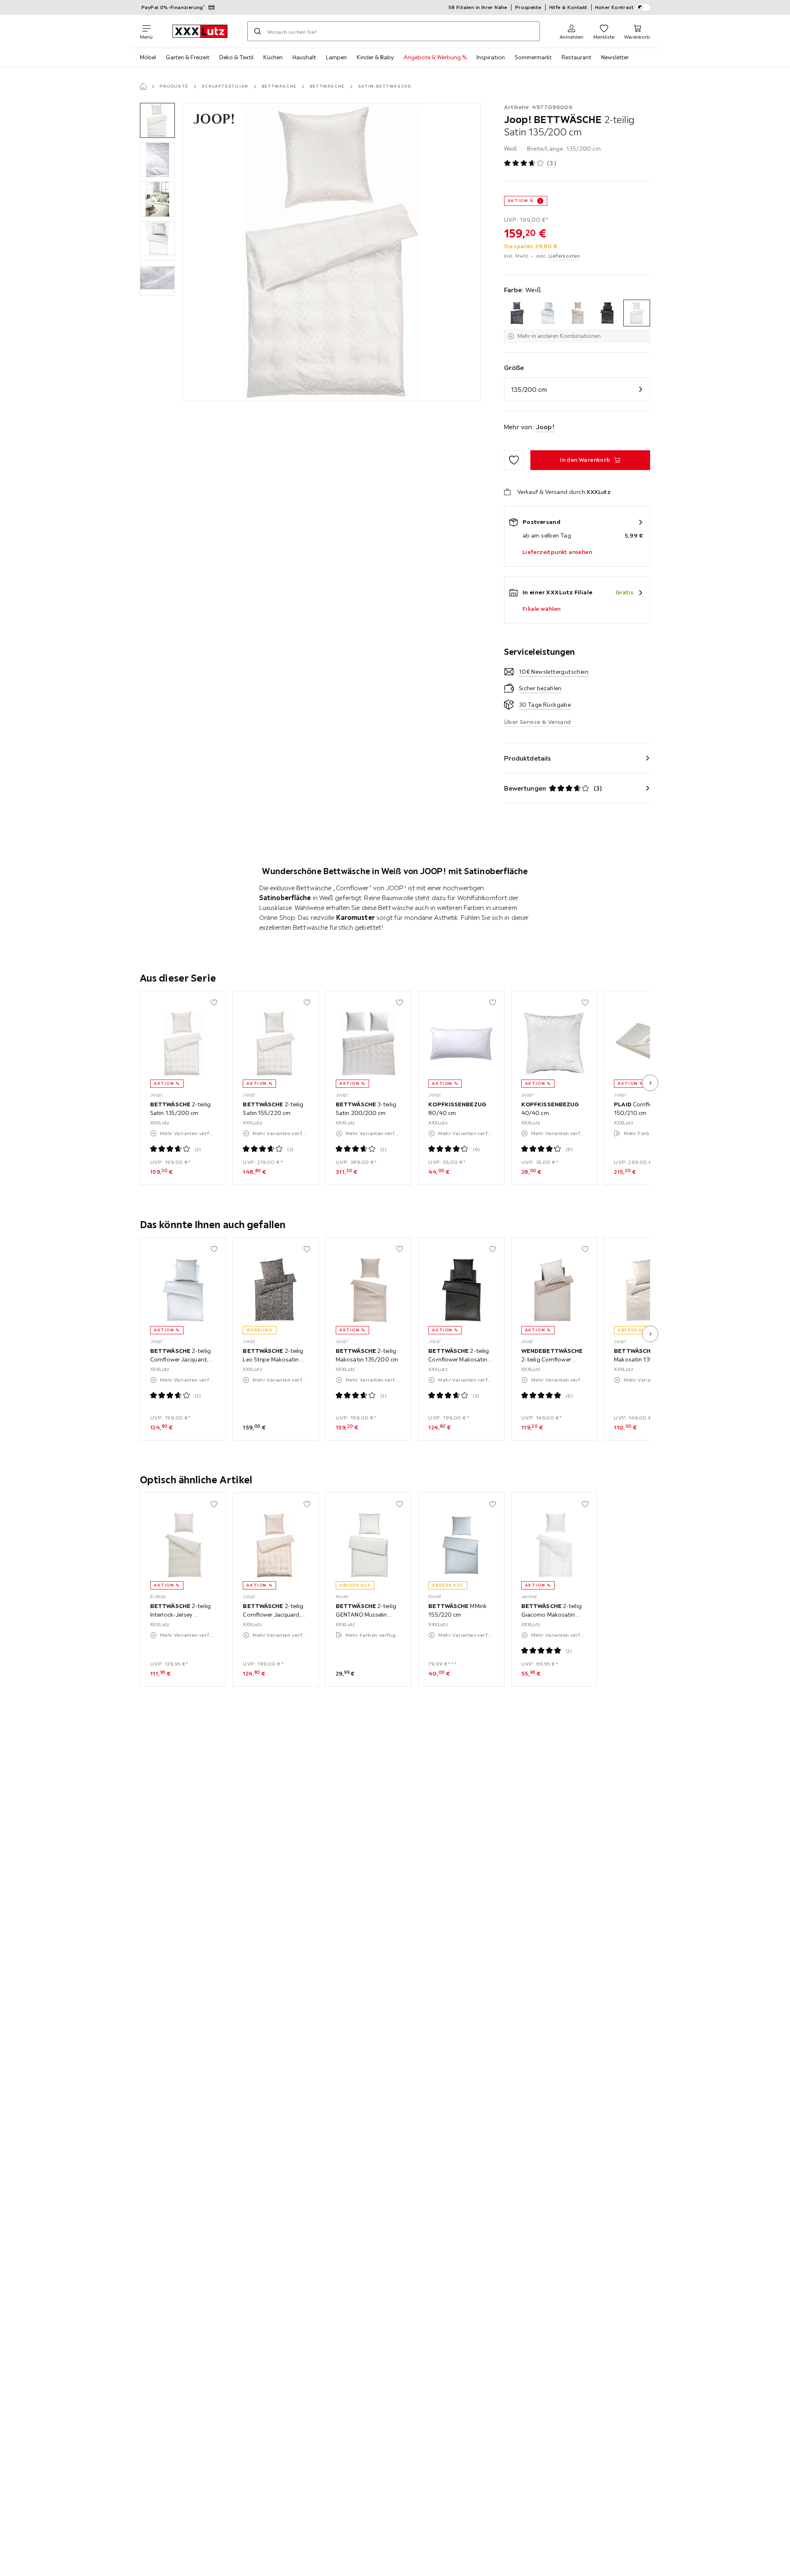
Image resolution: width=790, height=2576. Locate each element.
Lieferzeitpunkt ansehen (557, 552)
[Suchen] (258, 31)
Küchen (273, 57)
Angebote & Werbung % (435, 57)
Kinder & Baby (375, 57)
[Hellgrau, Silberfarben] (547, 313)
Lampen (336, 57)
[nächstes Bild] (650, 1083)
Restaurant (576, 57)
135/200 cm (529, 389)
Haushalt (304, 57)
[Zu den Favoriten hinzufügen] (514, 460)
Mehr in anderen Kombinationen (559, 336)
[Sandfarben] (577, 313)
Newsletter (615, 57)
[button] (157, 120)
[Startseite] (143, 86)
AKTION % (521, 201)
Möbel (148, 57)
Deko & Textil (236, 57)
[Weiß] (637, 313)
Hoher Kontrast (615, 7)
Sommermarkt (533, 57)
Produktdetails (527, 758)
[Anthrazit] (517, 313)
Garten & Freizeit (188, 57)
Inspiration (491, 57)
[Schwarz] (607, 313)
